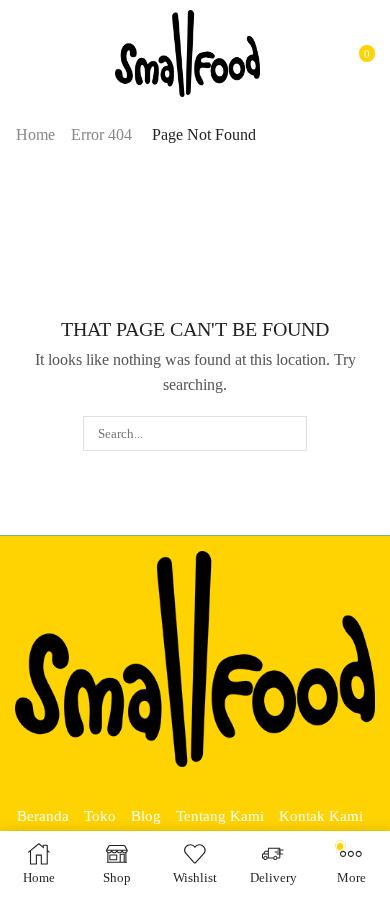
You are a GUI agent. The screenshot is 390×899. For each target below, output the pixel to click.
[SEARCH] (290, 433)
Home (35, 134)
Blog (146, 816)
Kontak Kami (321, 816)
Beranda (43, 816)
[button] (23, 54)
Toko (100, 816)
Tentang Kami (220, 816)
